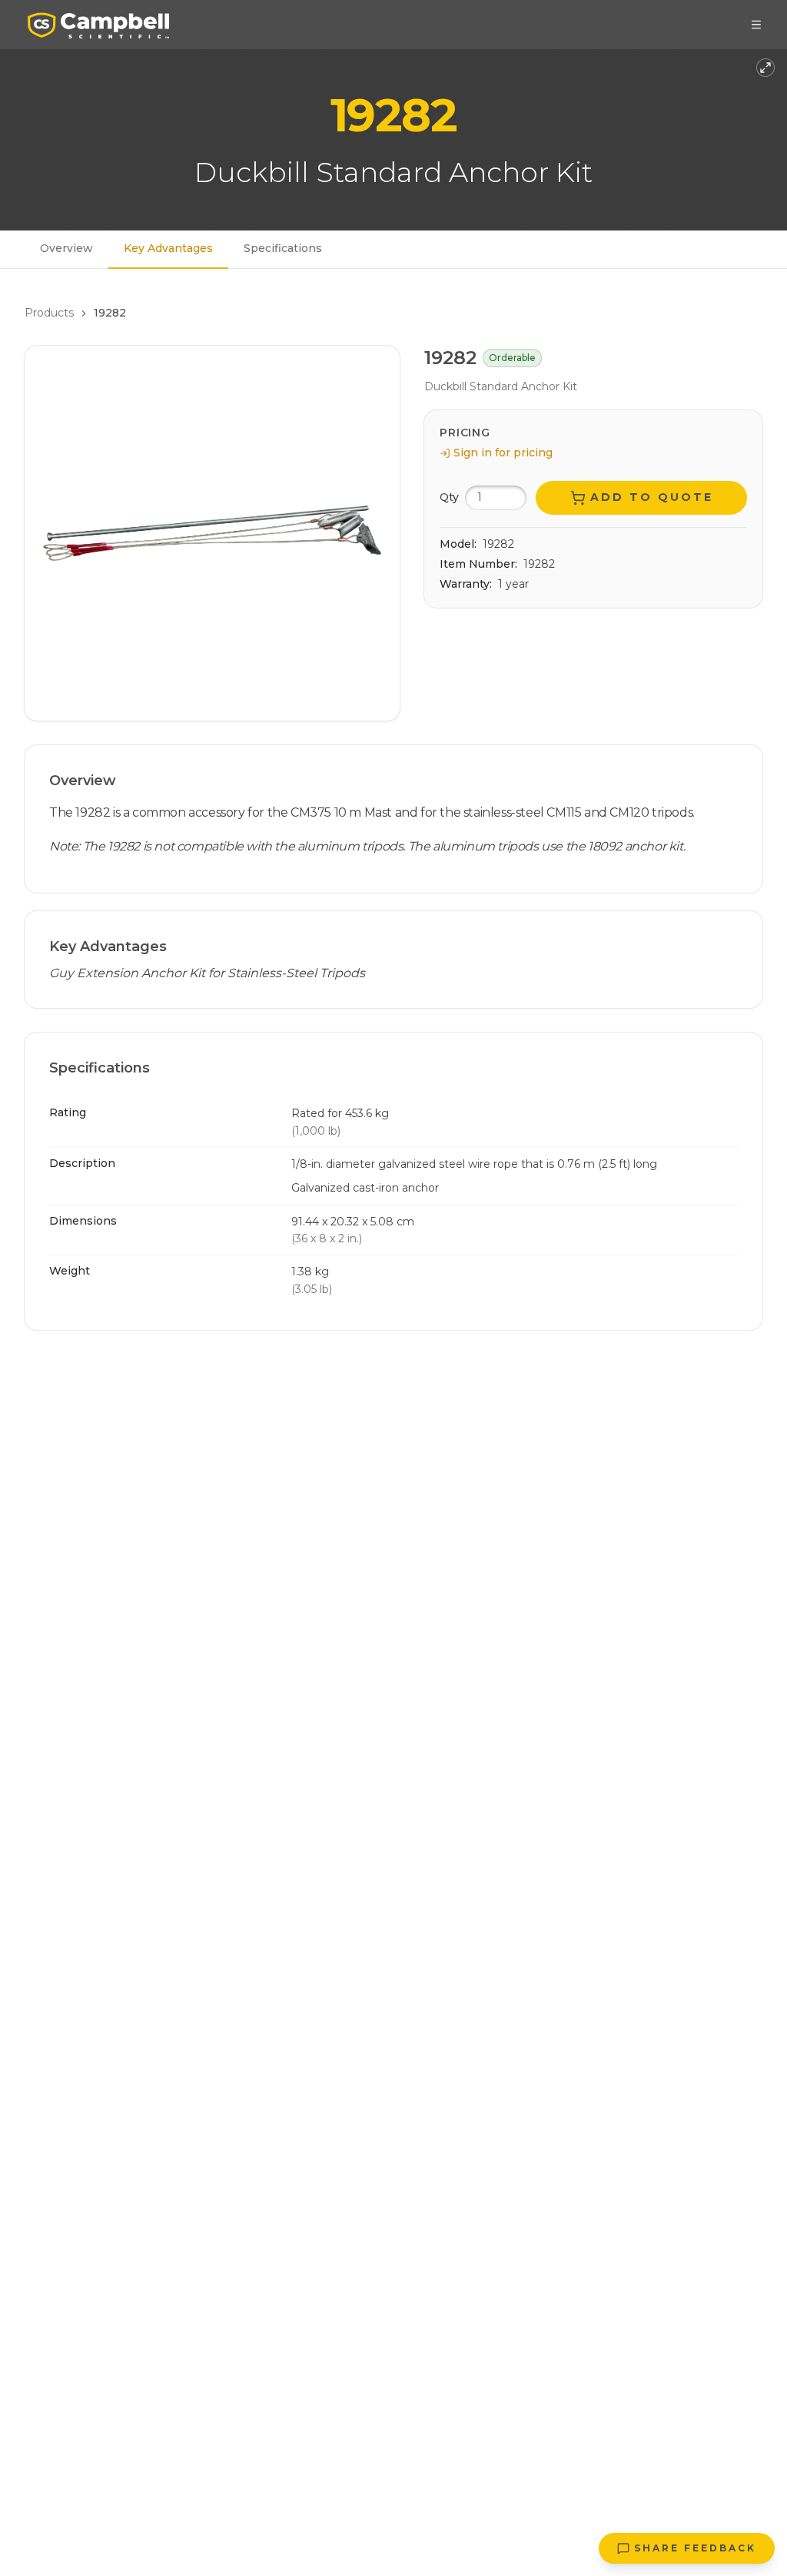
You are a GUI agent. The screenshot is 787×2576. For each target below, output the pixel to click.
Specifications (283, 248)
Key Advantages (168, 248)
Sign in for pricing (503, 453)
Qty (449, 497)
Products (49, 313)
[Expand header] (765, 68)
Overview (66, 248)
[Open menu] (756, 25)
